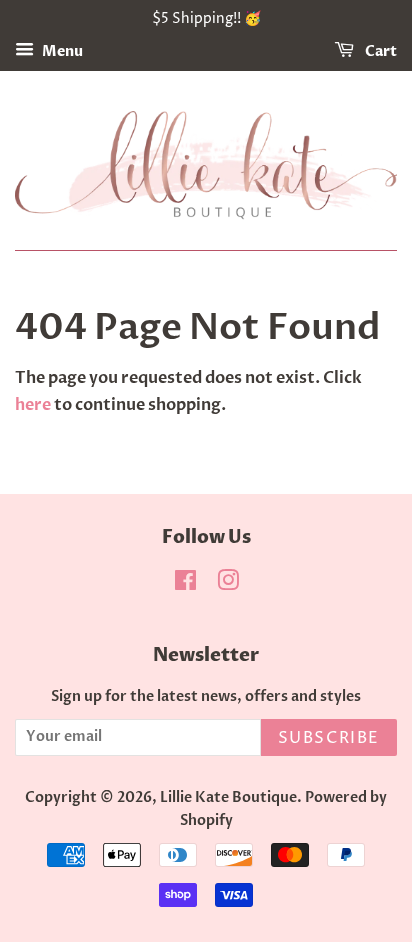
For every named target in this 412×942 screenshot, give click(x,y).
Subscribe (329, 738)
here (33, 405)
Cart (379, 51)
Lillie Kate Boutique (228, 798)
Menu (61, 51)
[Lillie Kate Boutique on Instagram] (228, 585)
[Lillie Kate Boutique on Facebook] (185, 585)
